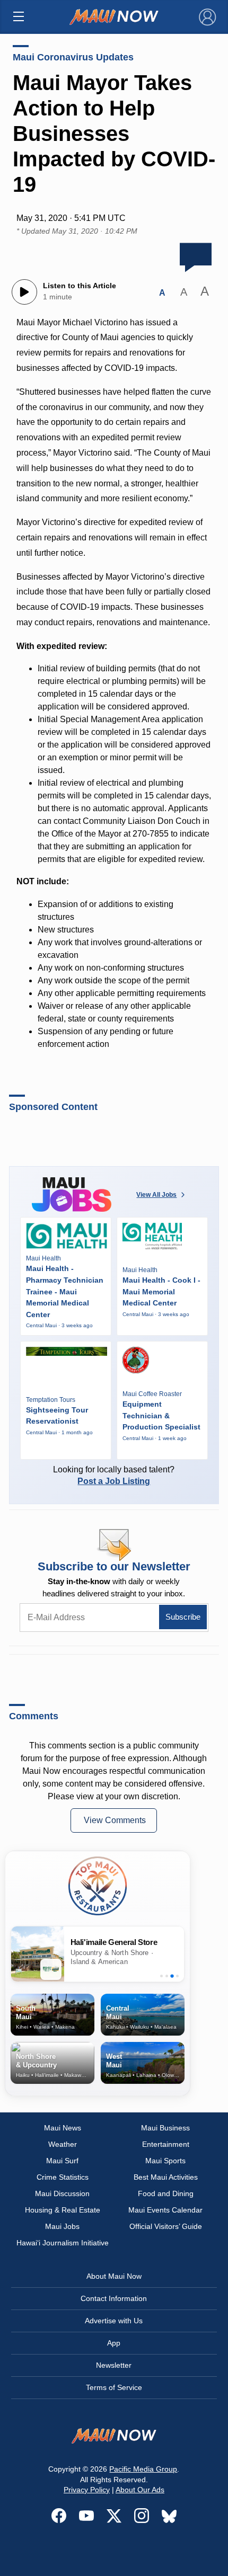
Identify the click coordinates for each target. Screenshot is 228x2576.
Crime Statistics (63, 2177)
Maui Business (165, 2128)
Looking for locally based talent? (114, 1475)
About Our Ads (140, 2490)
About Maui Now (114, 2276)
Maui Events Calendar (165, 2210)
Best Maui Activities (166, 2177)
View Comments (115, 1820)
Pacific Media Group (143, 2469)
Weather (63, 2144)
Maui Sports (165, 2161)
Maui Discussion (62, 2193)
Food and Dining (166, 2193)
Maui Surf (62, 2161)
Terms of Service (114, 2387)
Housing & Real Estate (63, 2210)
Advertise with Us (114, 2321)
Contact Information (114, 2298)
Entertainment (166, 2144)
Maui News (63, 2128)
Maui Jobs (62, 2226)
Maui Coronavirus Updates (73, 57)
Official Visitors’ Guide (166, 2226)
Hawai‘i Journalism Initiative (63, 2243)
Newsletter (114, 2365)
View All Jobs (156, 1195)
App (114, 2343)
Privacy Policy (87, 2490)
